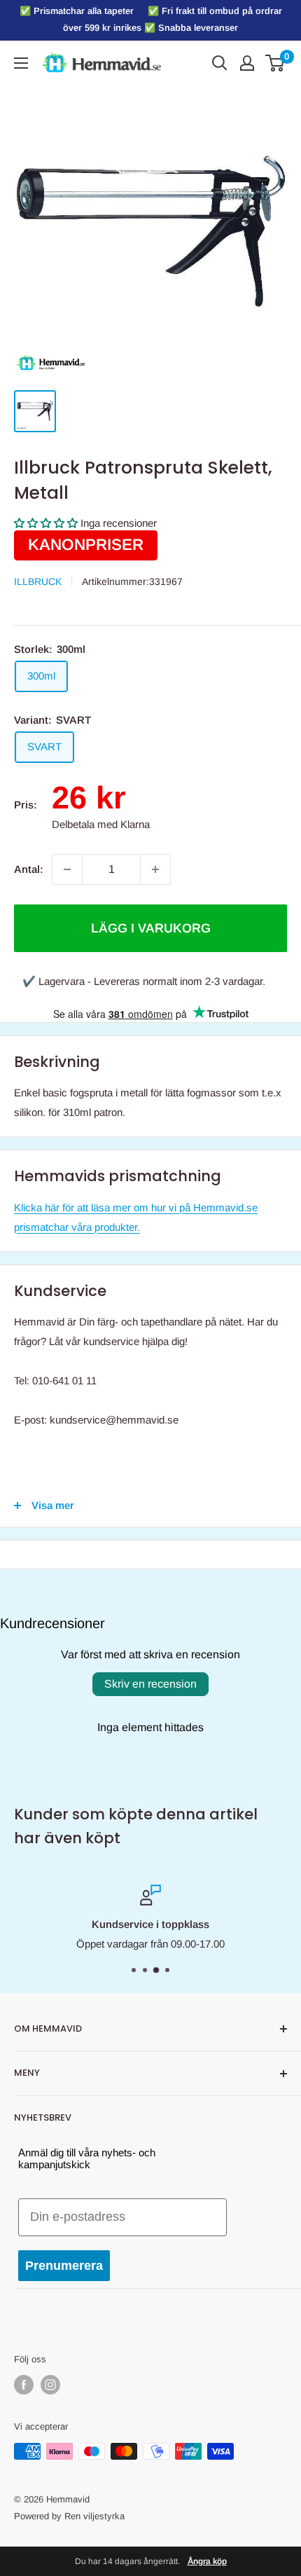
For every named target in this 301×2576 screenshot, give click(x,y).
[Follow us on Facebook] (24, 2385)
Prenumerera (64, 2266)
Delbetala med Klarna (101, 824)
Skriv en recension (150, 1684)
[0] (275, 63)
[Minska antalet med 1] (67, 869)
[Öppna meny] (21, 63)
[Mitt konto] (247, 63)
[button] (46, 523)
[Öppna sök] (220, 63)
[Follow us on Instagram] (50, 2385)
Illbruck (38, 581)
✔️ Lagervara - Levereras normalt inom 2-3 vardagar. (144, 981)
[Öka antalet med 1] (155, 869)
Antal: (29, 869)
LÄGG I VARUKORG (151, 928)
